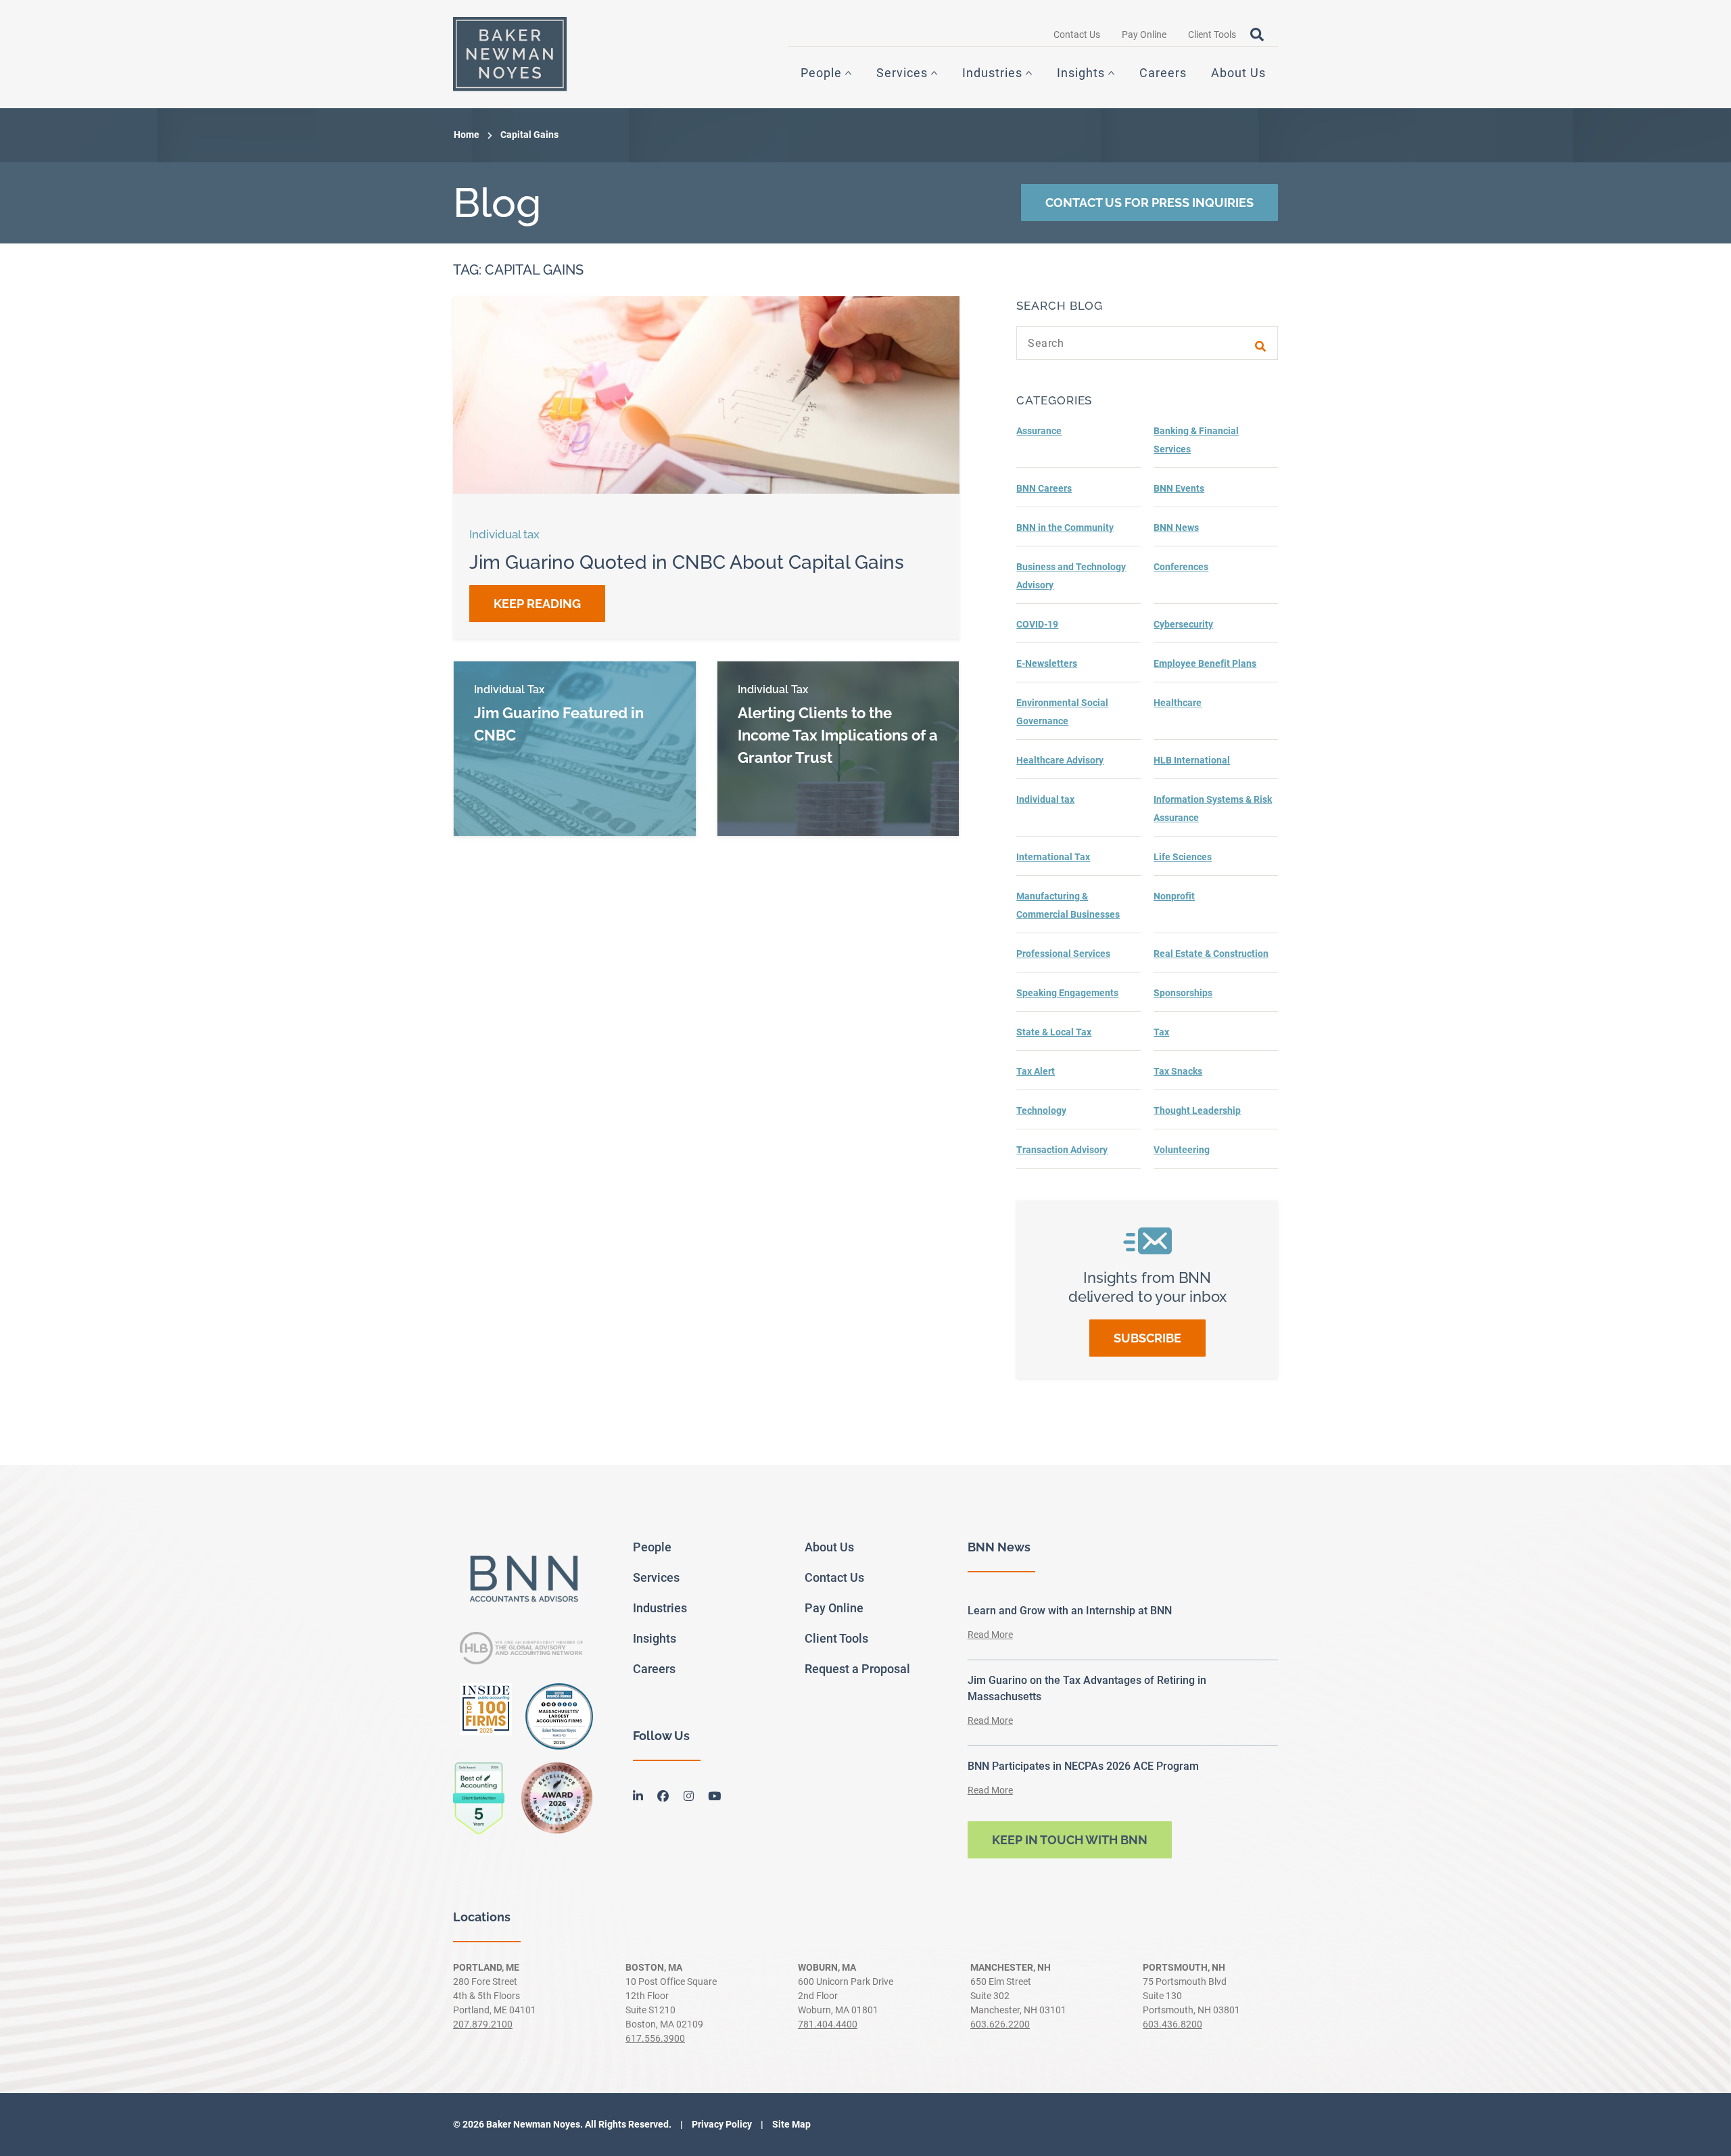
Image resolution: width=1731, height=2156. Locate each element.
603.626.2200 (1000, 2024)
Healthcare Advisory (1060, 760)
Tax (1161, 1032)
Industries (992, 73)
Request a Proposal (857, 1669)
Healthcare (1178, 703)
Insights (1081, 73)
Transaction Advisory (1062, 1150)
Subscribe (1147, 1338)
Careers (1163, 73)
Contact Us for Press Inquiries (1149, 203)
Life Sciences (1183, 857)
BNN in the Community (1065, 528)
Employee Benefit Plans (1205, 663)
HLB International (1192, 760)
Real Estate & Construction (1211, 954)
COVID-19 (1037, 624)
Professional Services (1063, 954)
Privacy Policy (721, 2124)
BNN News (1176, 528)
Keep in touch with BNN (1070, 1840)
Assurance (1039, 431)
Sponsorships (1183, 993)
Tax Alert (1036, 1071)
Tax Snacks (1178, 1071)
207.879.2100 (483, 2024)
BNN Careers (1044, 488)
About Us (1238, 73)
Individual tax (1045, 799)
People (821, 73)
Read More (990, 1635)
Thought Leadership (1197, 1110)
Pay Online (1144, 34)
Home (467, 135)
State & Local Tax (1054, 1032)
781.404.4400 (828, 2024)
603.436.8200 (1172, 2024)
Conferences (1181, 567)
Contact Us (1077, 34)
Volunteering (1182, 1150)
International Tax (1053, 857)
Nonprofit (1174, 896)
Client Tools (1212, 34)
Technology (1041, 1110)
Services (902, 73)
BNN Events (1179, 488)
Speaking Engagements (1067, 993)
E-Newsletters (1047, 663)
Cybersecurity (1183, 624)
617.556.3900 (655, 2038)
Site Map (790, 2124)
